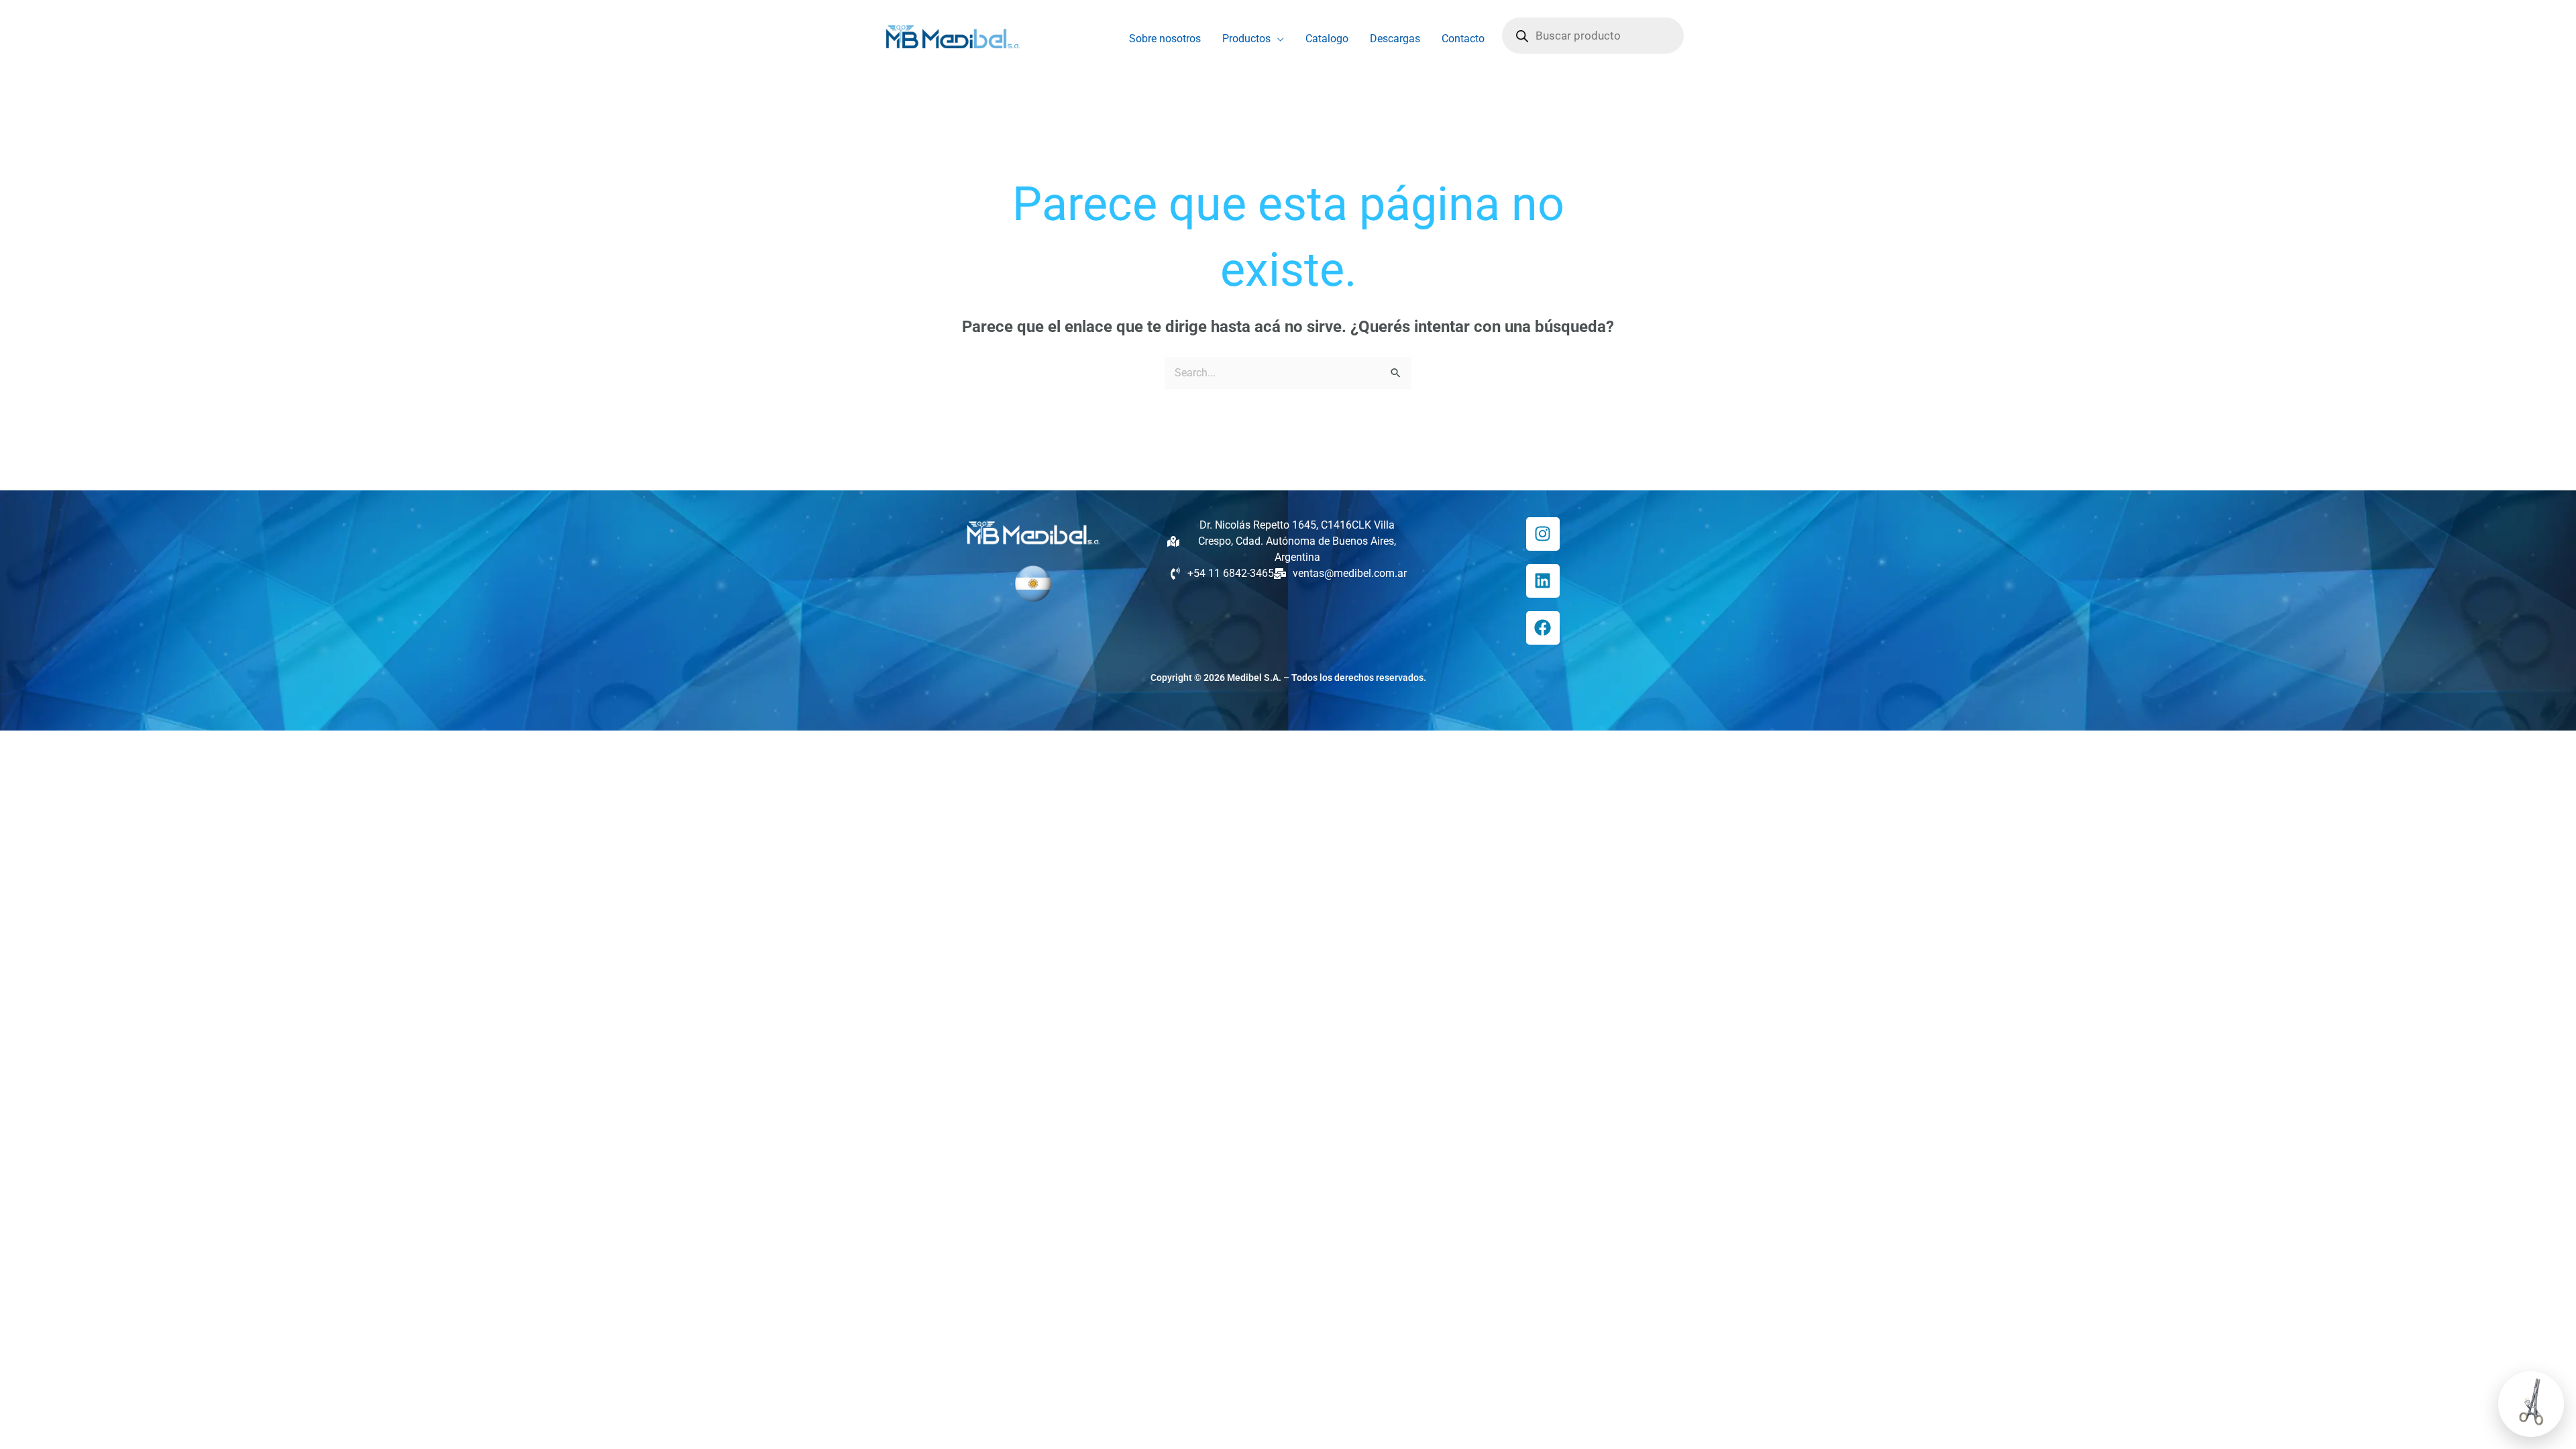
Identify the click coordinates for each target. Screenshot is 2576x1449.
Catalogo (1327, 39)
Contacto (1463, 39)
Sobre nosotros (1165, 39)
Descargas (1395, 39)
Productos (1246, 39)
